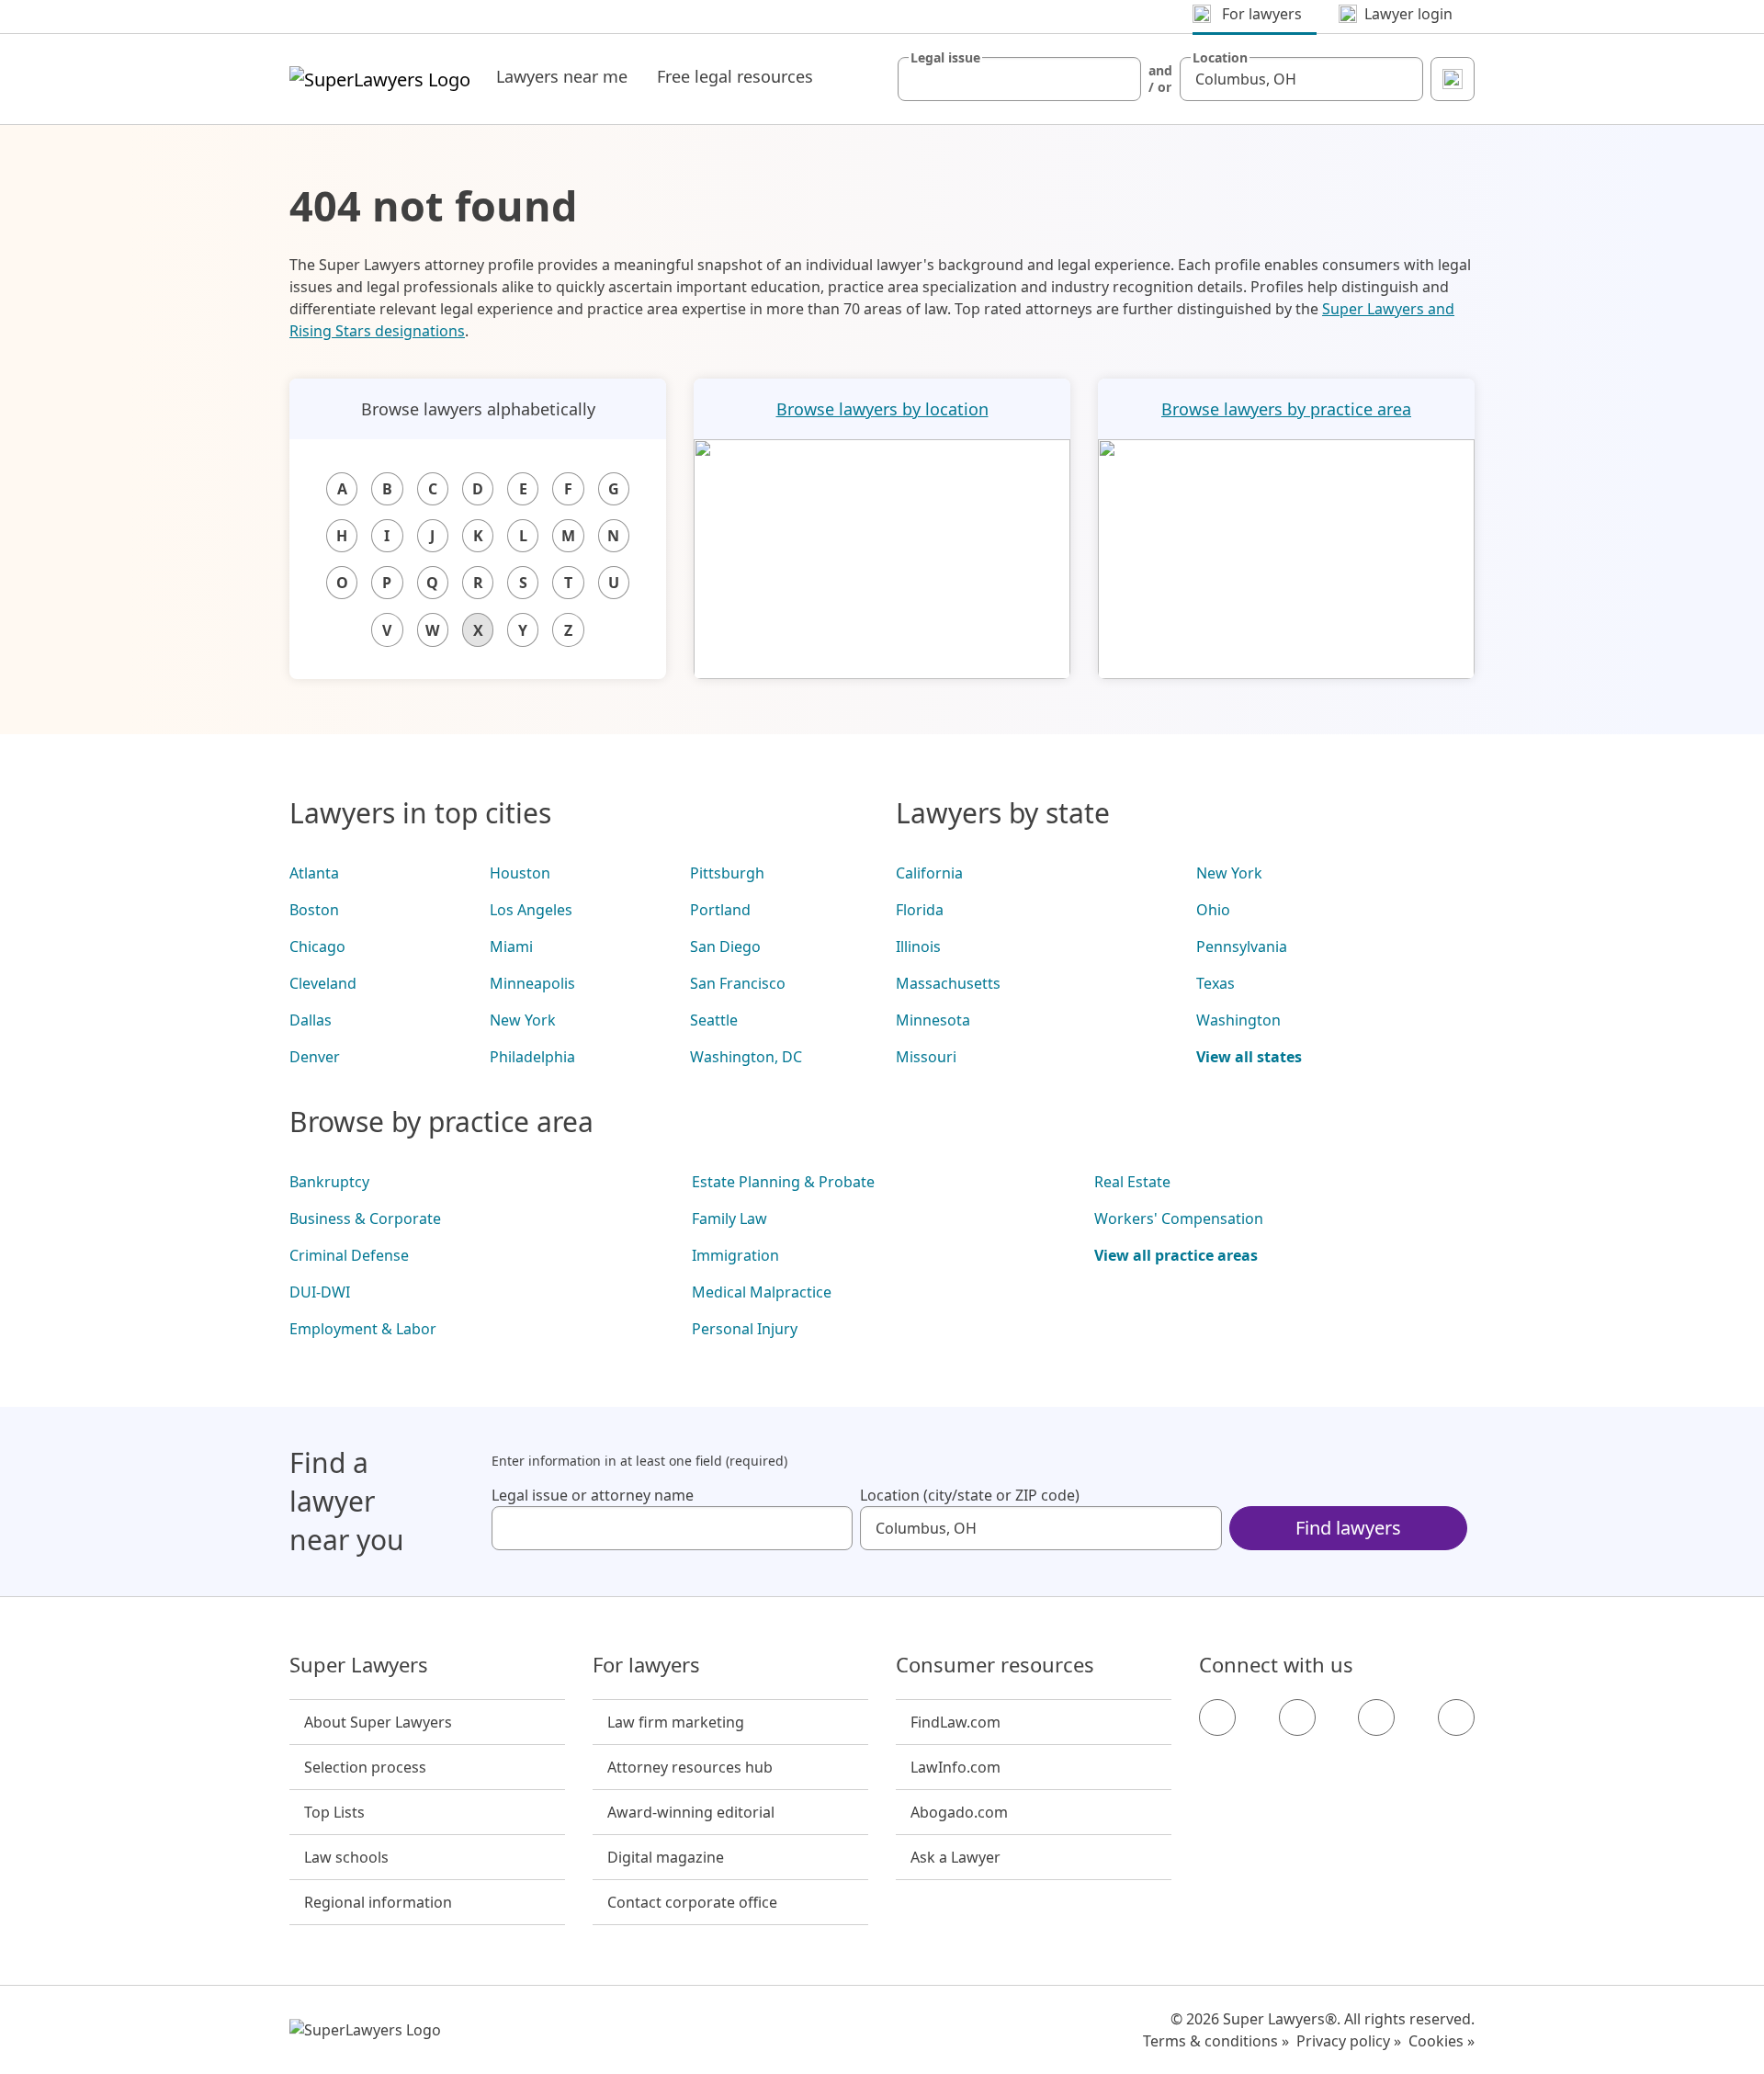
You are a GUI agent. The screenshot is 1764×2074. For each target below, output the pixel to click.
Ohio (1213, 910)
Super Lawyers (359, 1665)
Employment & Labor (363, 1329)
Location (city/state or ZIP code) (970, 1495)
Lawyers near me (562, 76)
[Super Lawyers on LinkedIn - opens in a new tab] (1456, 1717)
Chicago (317, 946)
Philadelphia (532, 1057)
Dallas (311, 1020)
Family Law (729, 1218)
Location (1220, 58)
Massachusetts (948, 983)
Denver (315, 1057)
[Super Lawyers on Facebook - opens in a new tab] (1217, 1717)
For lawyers (646, 1665)
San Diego (725, 946)
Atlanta (314, 873)
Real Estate (1132, 1182)
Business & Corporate (365, 1218)
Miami (511, 946)
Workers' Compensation (1179, 1218)
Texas (1216, 983)
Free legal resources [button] (735, 76)
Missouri (926, 1057)
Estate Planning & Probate (783, 1182)
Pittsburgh (727, 873)
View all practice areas (1176, 1255)
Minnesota (933, 1020)
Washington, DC (746, 1057)
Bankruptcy (329, 1182)
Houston (520, 873)
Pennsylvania (1242, 946)
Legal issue (945, 58)
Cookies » (1442, 2041)
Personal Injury (745, 1329)
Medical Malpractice (762, 1292)
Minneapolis (532, 983)
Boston (314, 910)
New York (523, 1020)
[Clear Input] (1119, 79)
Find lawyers (1348, 1528)
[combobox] (1019, 79)
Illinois (918, 946)
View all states (1249, 1057)
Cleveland (323, 983)
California (929, 873)
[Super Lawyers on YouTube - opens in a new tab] (1376, 1717)
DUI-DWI (320, 1292)
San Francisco (738, 983)
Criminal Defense (349, 1255)
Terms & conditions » (1216, 2041)
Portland (720, 910)
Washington (1238, 1020)
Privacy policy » (1349, 2041)
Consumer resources (995, 1665)
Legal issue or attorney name (593, 1495)
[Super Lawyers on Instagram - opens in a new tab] (1297, 1717)
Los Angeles (531, 910)
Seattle (714, 1020)
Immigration (735, 1255)
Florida (920, 910)
